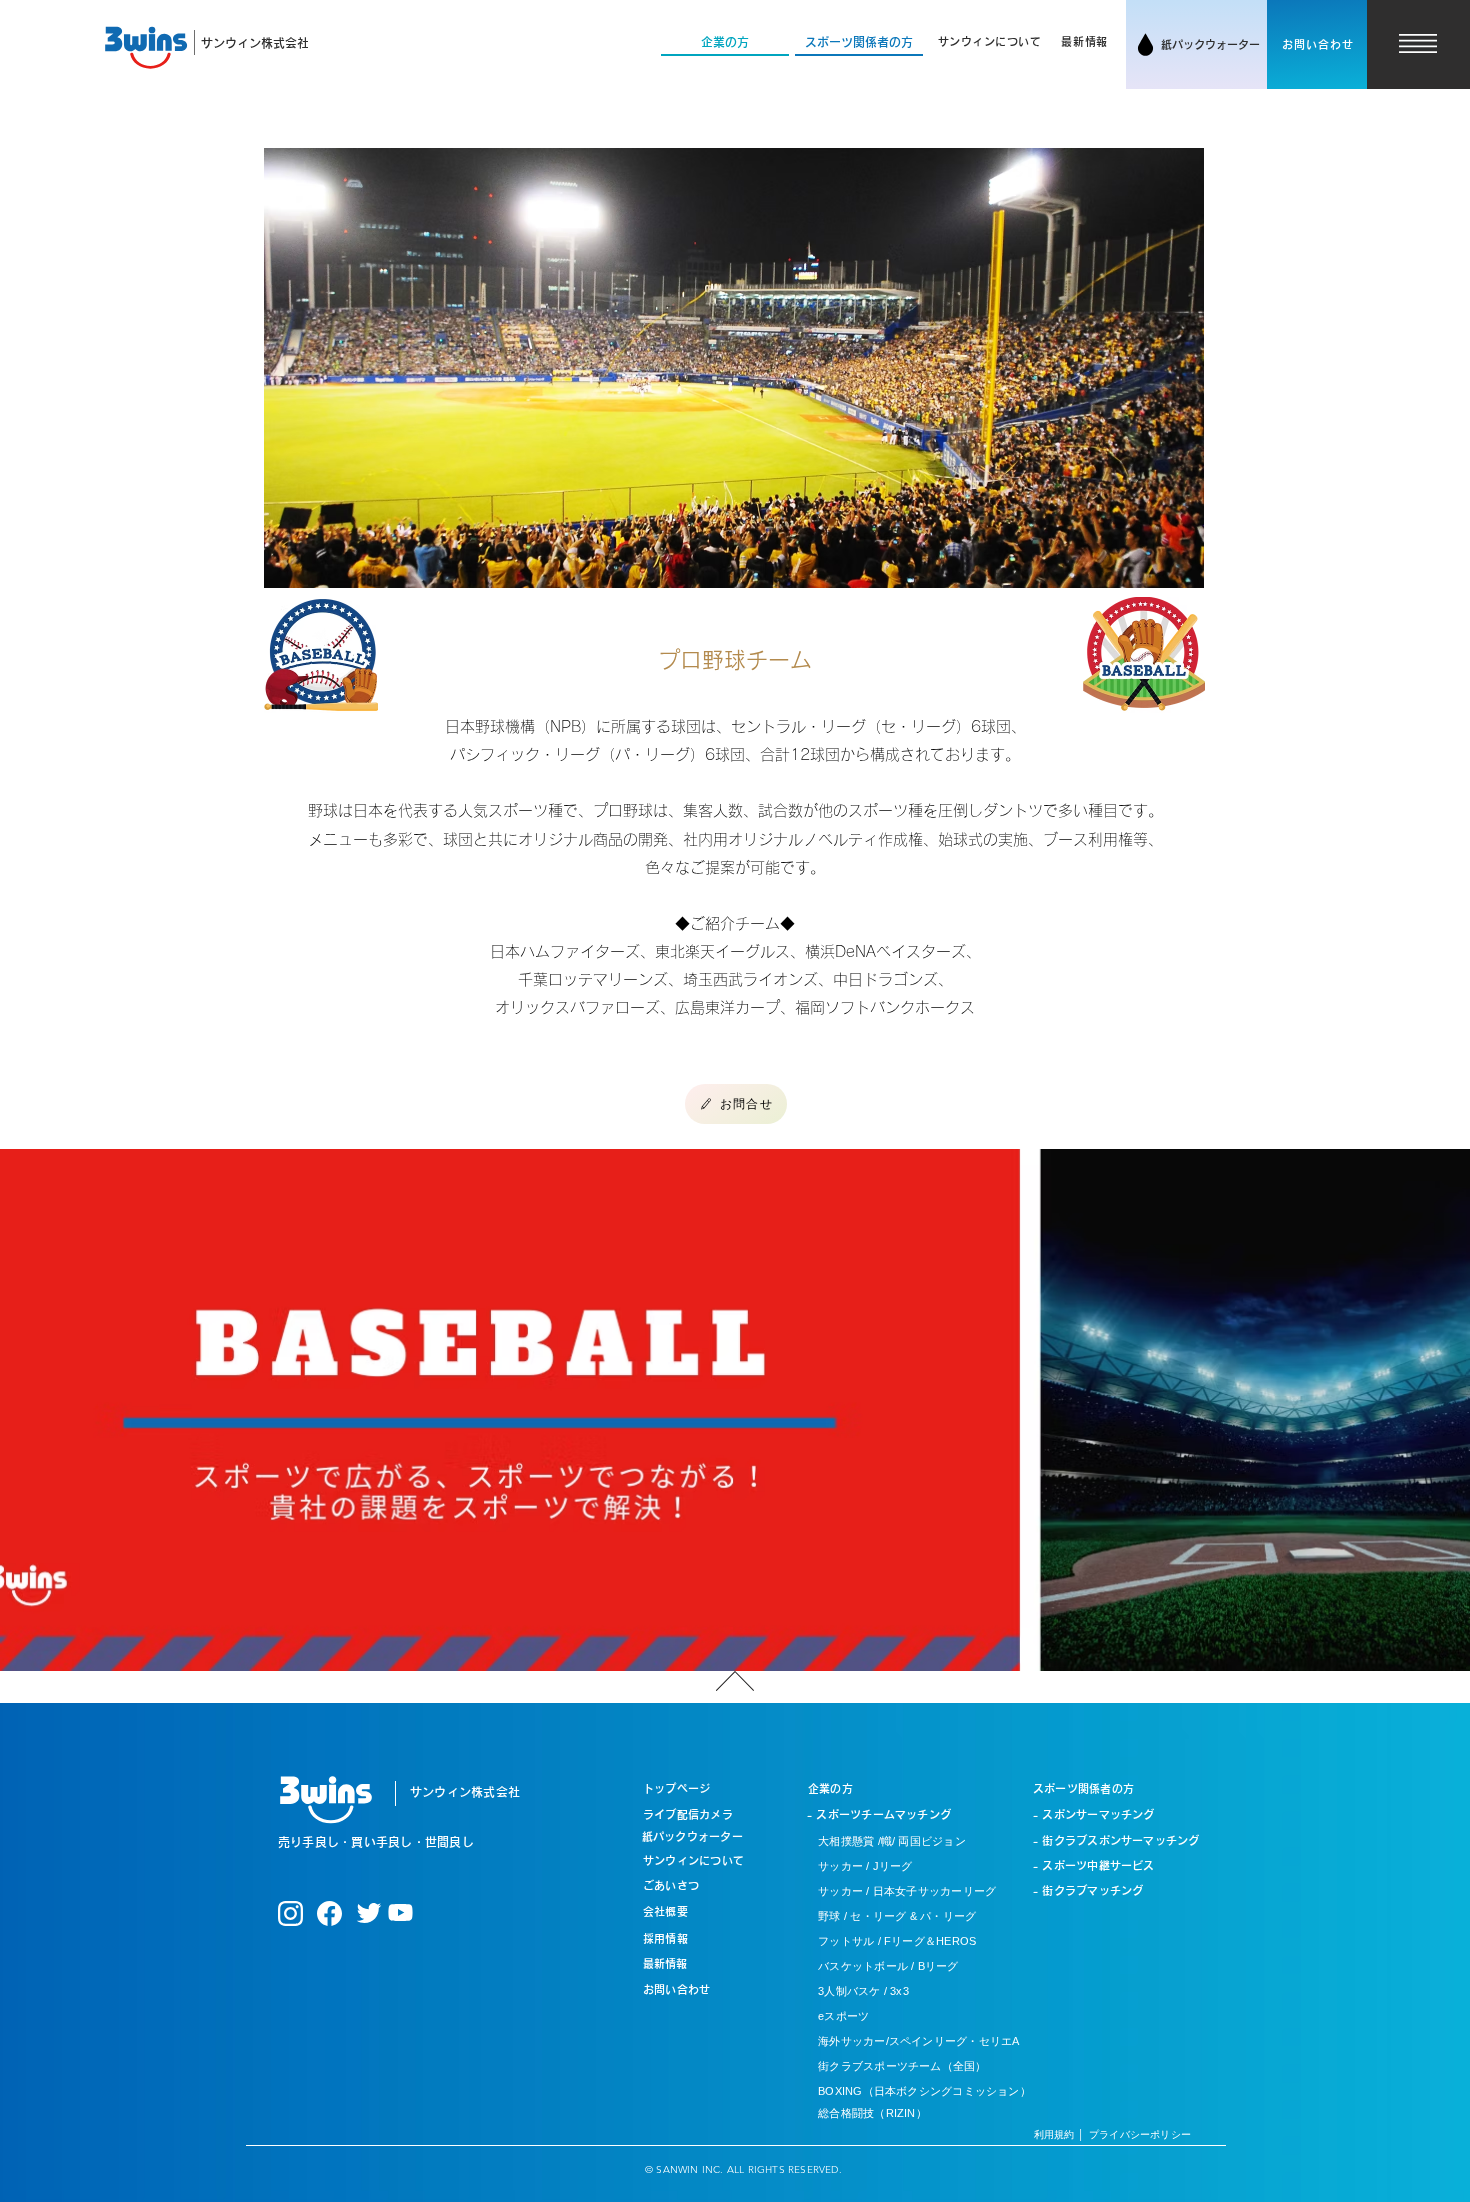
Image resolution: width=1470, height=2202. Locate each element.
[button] (990, 42)
